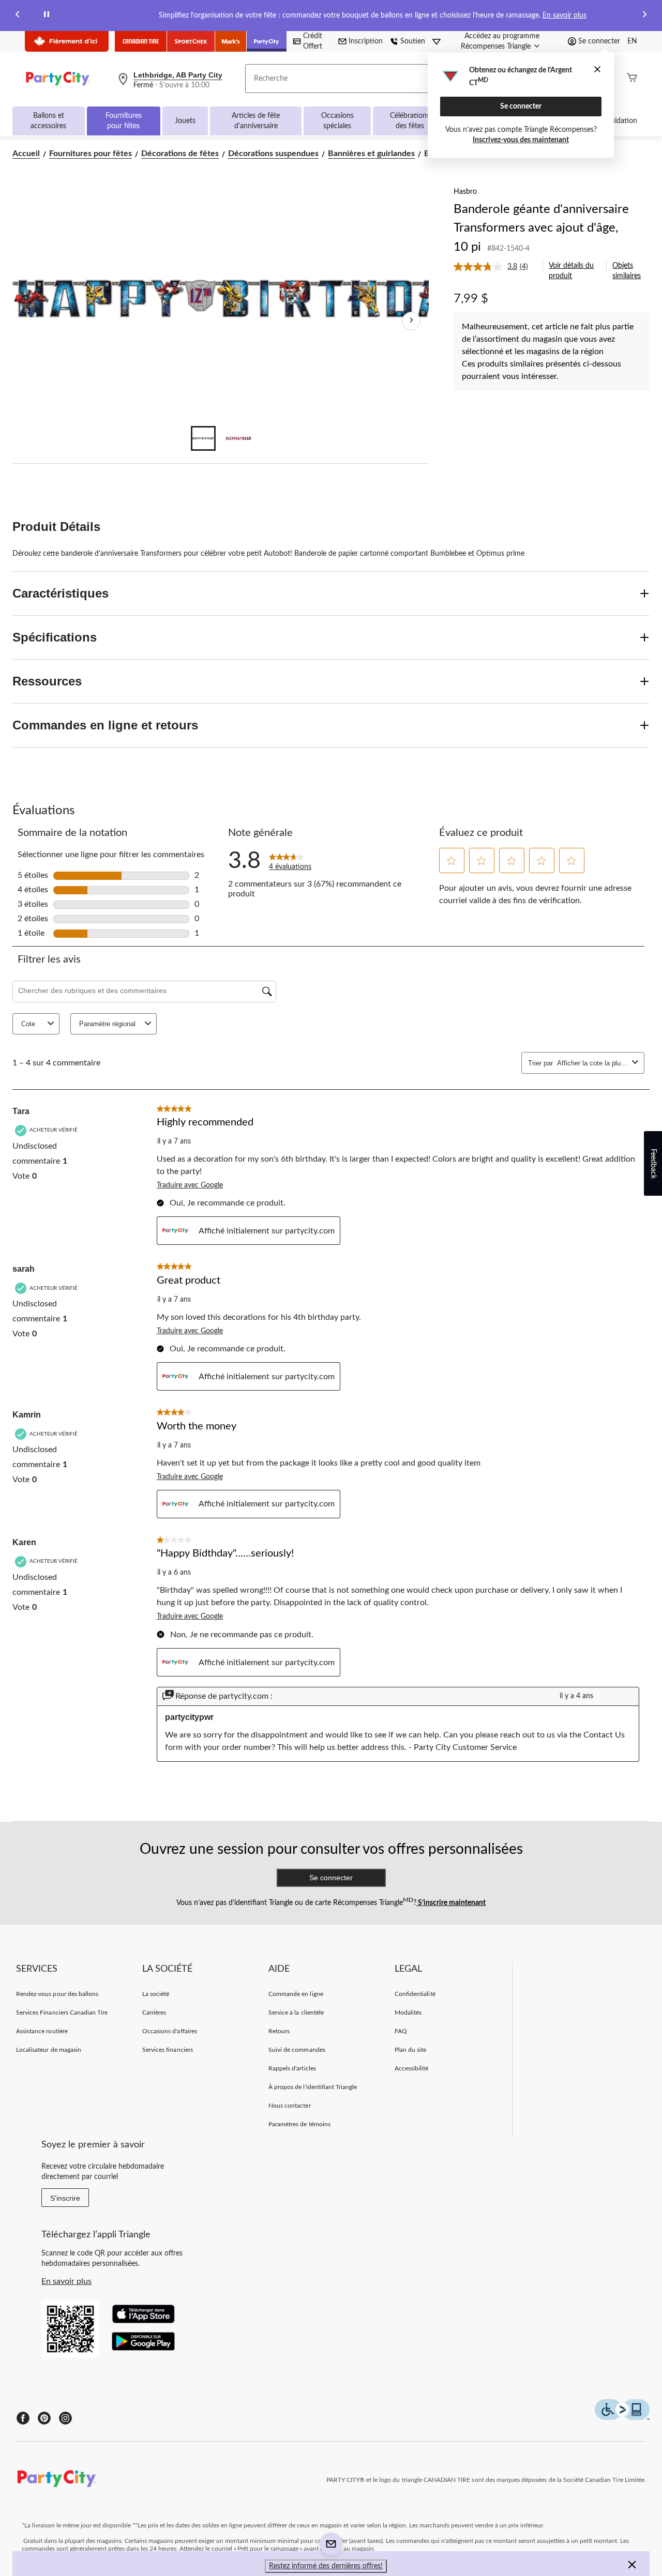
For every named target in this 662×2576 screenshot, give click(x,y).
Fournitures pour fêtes (124, 121)
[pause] (47, 16)
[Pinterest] (44, 2418)
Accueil (26, 154)
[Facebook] (23, 2418)
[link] (495, 267)
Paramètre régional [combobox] (107, 1024)
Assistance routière (42, 2031)
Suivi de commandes (297, 2050)
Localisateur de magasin (49, 2050)
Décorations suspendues (273, 154)
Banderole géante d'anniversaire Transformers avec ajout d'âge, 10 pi (541, 228)
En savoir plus (565, 16)
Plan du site (410, 2050)
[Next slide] (644, 16)
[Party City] (267, 41)
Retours (279, 2031)
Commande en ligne (296, 1994)
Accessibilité (412, 2068)
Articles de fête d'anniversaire (256, 121)
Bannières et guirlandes (371, 154)
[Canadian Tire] (141, 41)
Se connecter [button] (599, 41)
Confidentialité (415, 1994)
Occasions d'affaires (170, 2031)
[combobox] (592, 1063)
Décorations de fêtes (180, 154)
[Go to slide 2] (238, 438)
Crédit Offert (313, 41)
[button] (452, 861)
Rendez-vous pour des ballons (57, 1994)
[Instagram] (65, 2418)
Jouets (185, 121)
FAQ (401, 2031)
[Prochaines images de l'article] (411, 321)
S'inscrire (65, 2198)
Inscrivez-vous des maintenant (521, 140)
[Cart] (632, 79)
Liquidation (619, 121)
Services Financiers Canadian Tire (62, 2013)
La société (156, 1994)
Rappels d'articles (292, 2068)
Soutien (413, 41)
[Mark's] (231, 41)
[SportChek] (191, 41)
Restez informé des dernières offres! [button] (326, 2566)
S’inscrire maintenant (451, 1903)
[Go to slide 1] (203, 438)
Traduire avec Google (190, 1185)
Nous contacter (290, 2106)
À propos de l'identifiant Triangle (313, 2087)
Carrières (154, 2013)
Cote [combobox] (28, 1024)
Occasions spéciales (337, 121)
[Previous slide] (18, 16)
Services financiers (168, 2050)
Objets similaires (627, 271)
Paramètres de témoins (299, 2124)
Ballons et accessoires (48, 121)
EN (632, 41)
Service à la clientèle (296, 2013)
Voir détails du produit (571, 271)
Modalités (408, 2013)
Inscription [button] (366, 41)
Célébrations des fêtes (410, 121)
